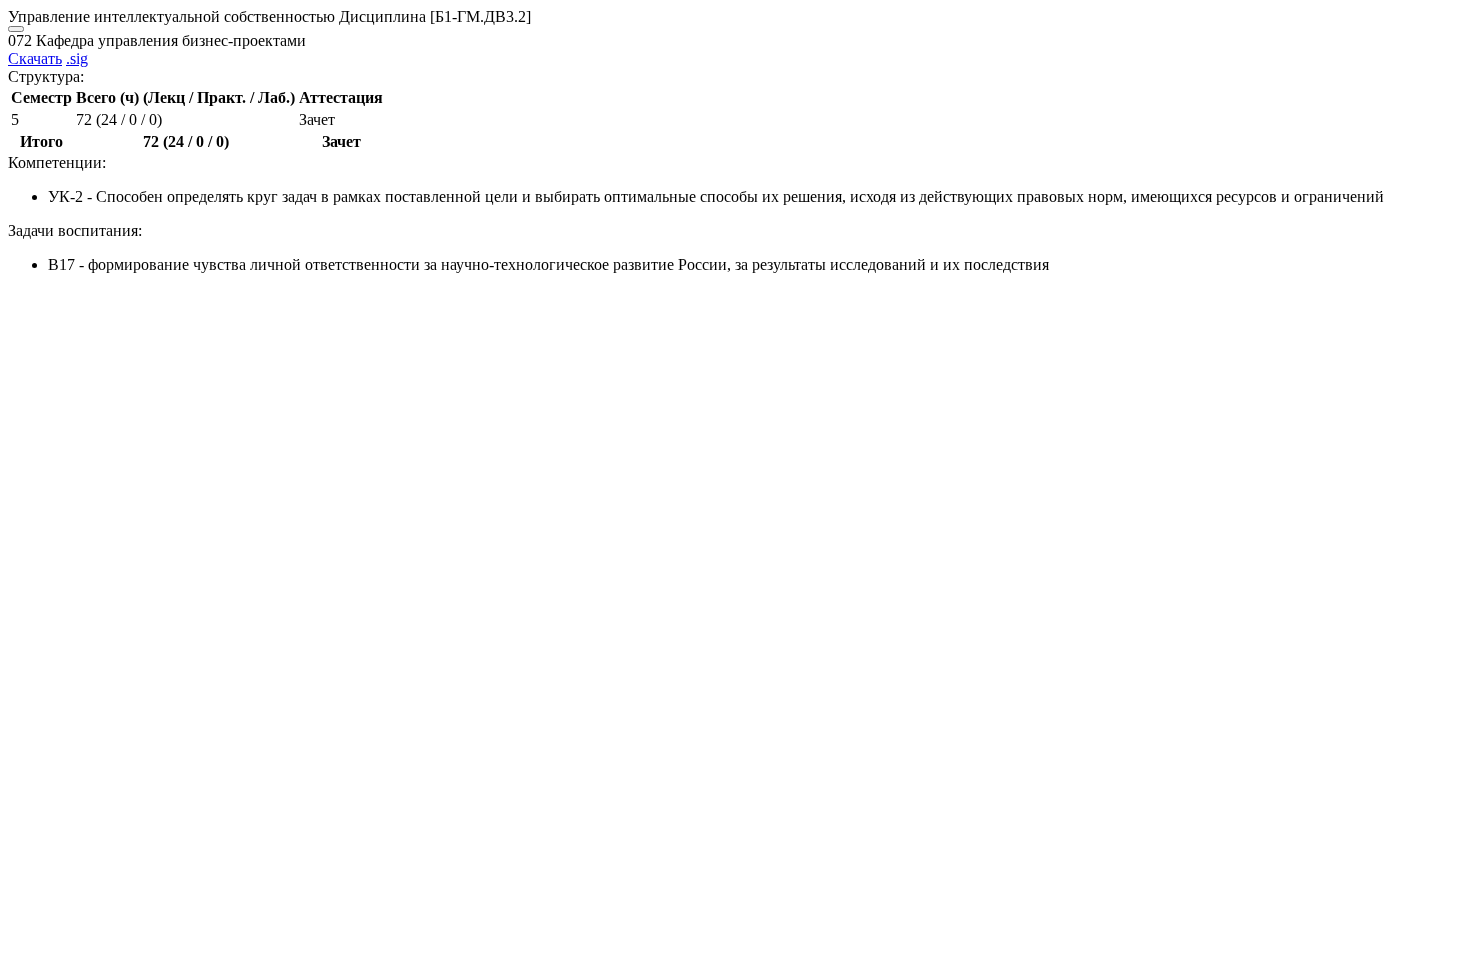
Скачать (35, 58)
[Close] (16, 29)
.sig (77, 58)
